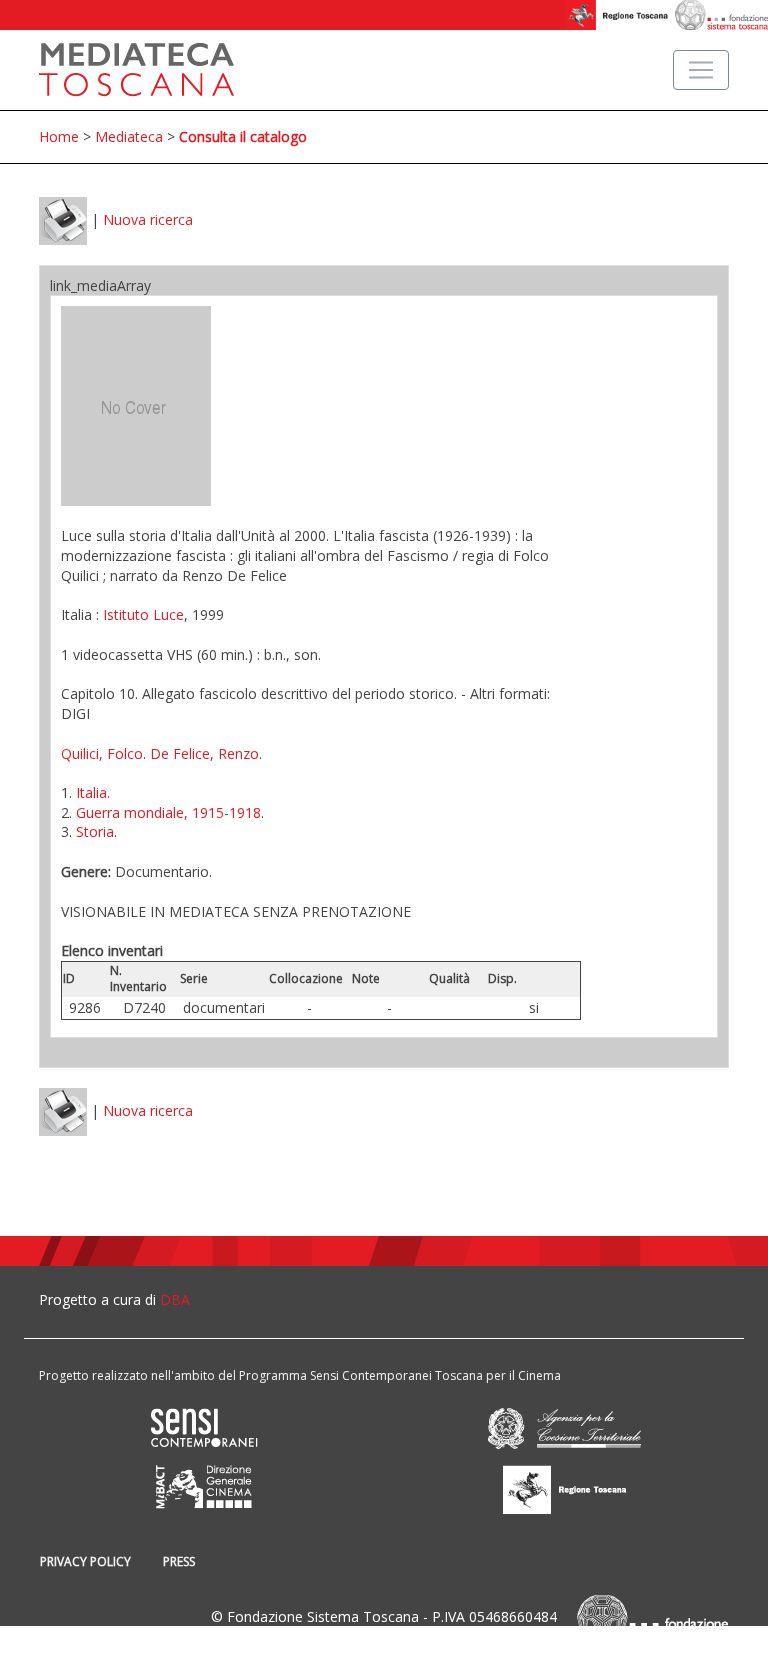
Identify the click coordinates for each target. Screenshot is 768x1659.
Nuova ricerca (148, 219)
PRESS (179, 1561)
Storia (95, 831)
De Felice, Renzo (204, 753)
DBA (175, 1299)
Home (59, 136)
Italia (91, 792)
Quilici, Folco (102, 753)
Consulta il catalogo (243, 136)
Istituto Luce (143, 614)
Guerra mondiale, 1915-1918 (168, 812)
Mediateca (129, 136)
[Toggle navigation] (701, 70)
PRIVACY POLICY (85, 1561)
